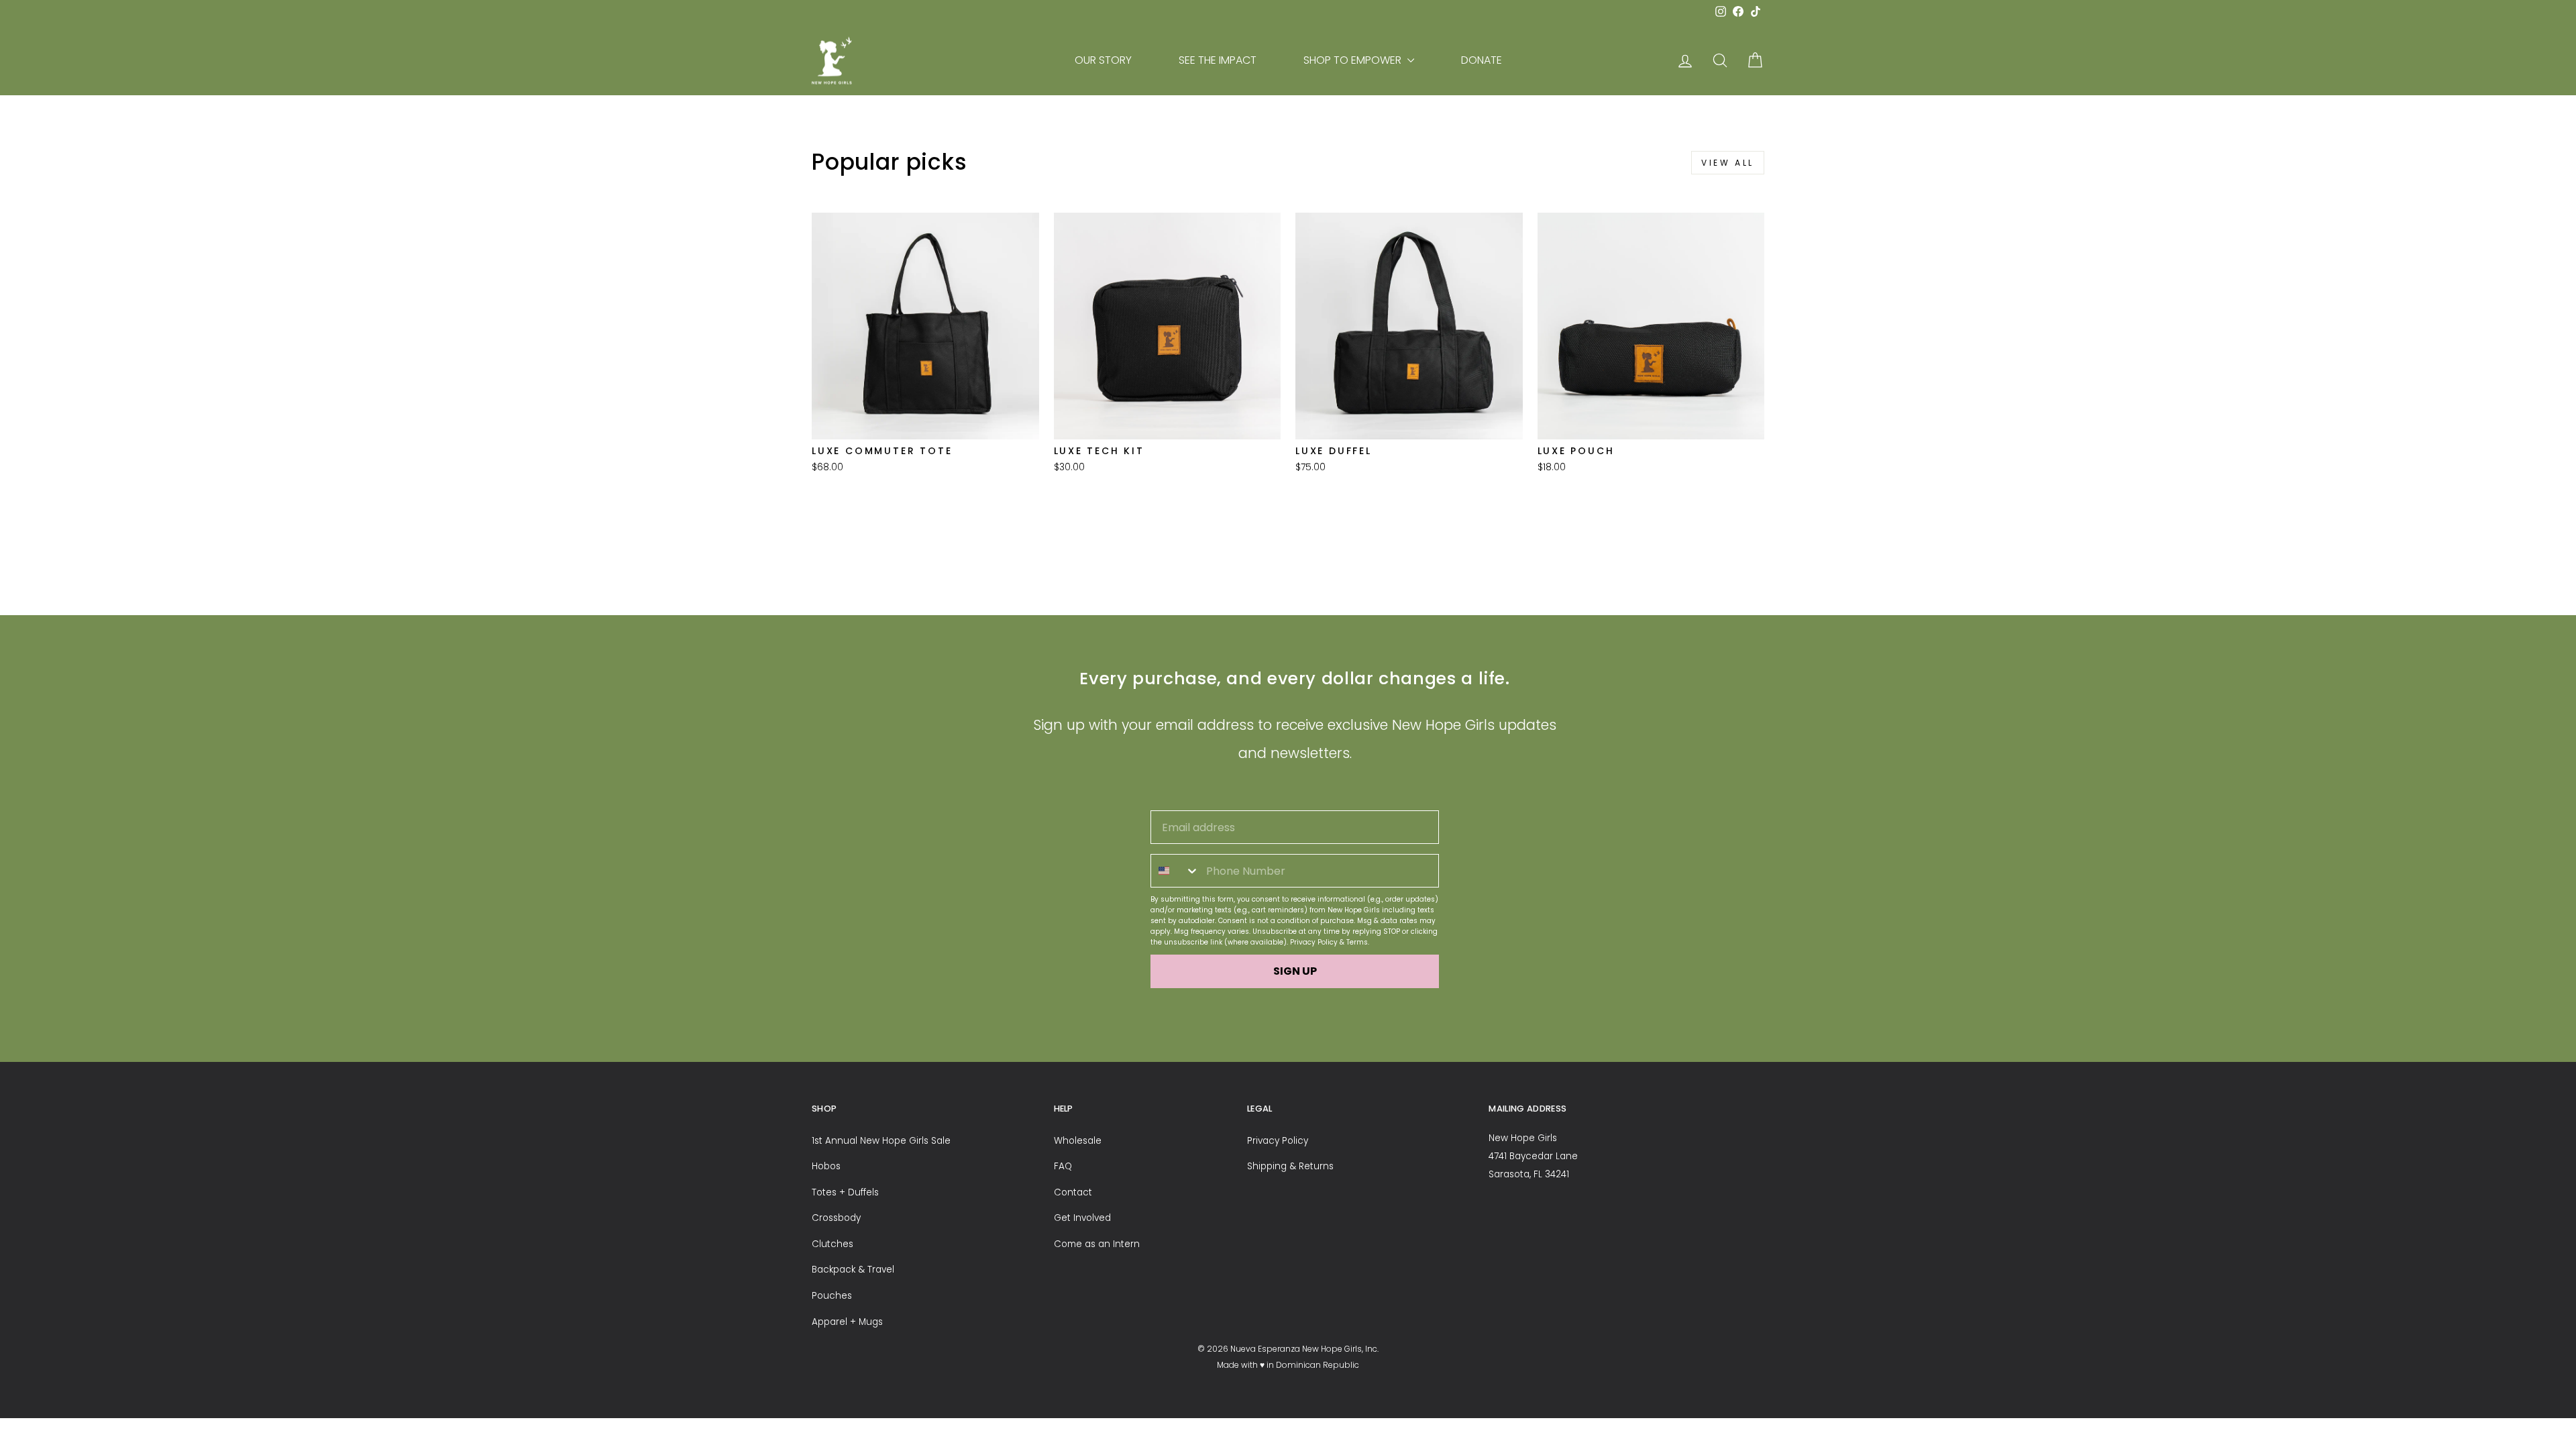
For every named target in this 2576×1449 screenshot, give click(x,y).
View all (1728, 163)
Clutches (833, 1244)
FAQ (1063, 1166)
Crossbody (836, 1218)
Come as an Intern (1097, 1244)
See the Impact (1218, 60)
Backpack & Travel (853, 1270)
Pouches (832, 1296)
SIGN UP (1295, 971)
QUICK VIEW (925, 422)
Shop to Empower (1354, 60)
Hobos (826, 1166)
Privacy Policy (1314, 942)
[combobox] (1175, 871)
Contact (1073, 1192)
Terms (1357, 942)
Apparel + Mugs (847, 1322)
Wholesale (1078, 1141)
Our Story (1103, 60)
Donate (1482, 60)
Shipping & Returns (1290, 1166)
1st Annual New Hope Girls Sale (881, 1141)
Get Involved (1082, 1218)
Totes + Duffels (845, 1192)
